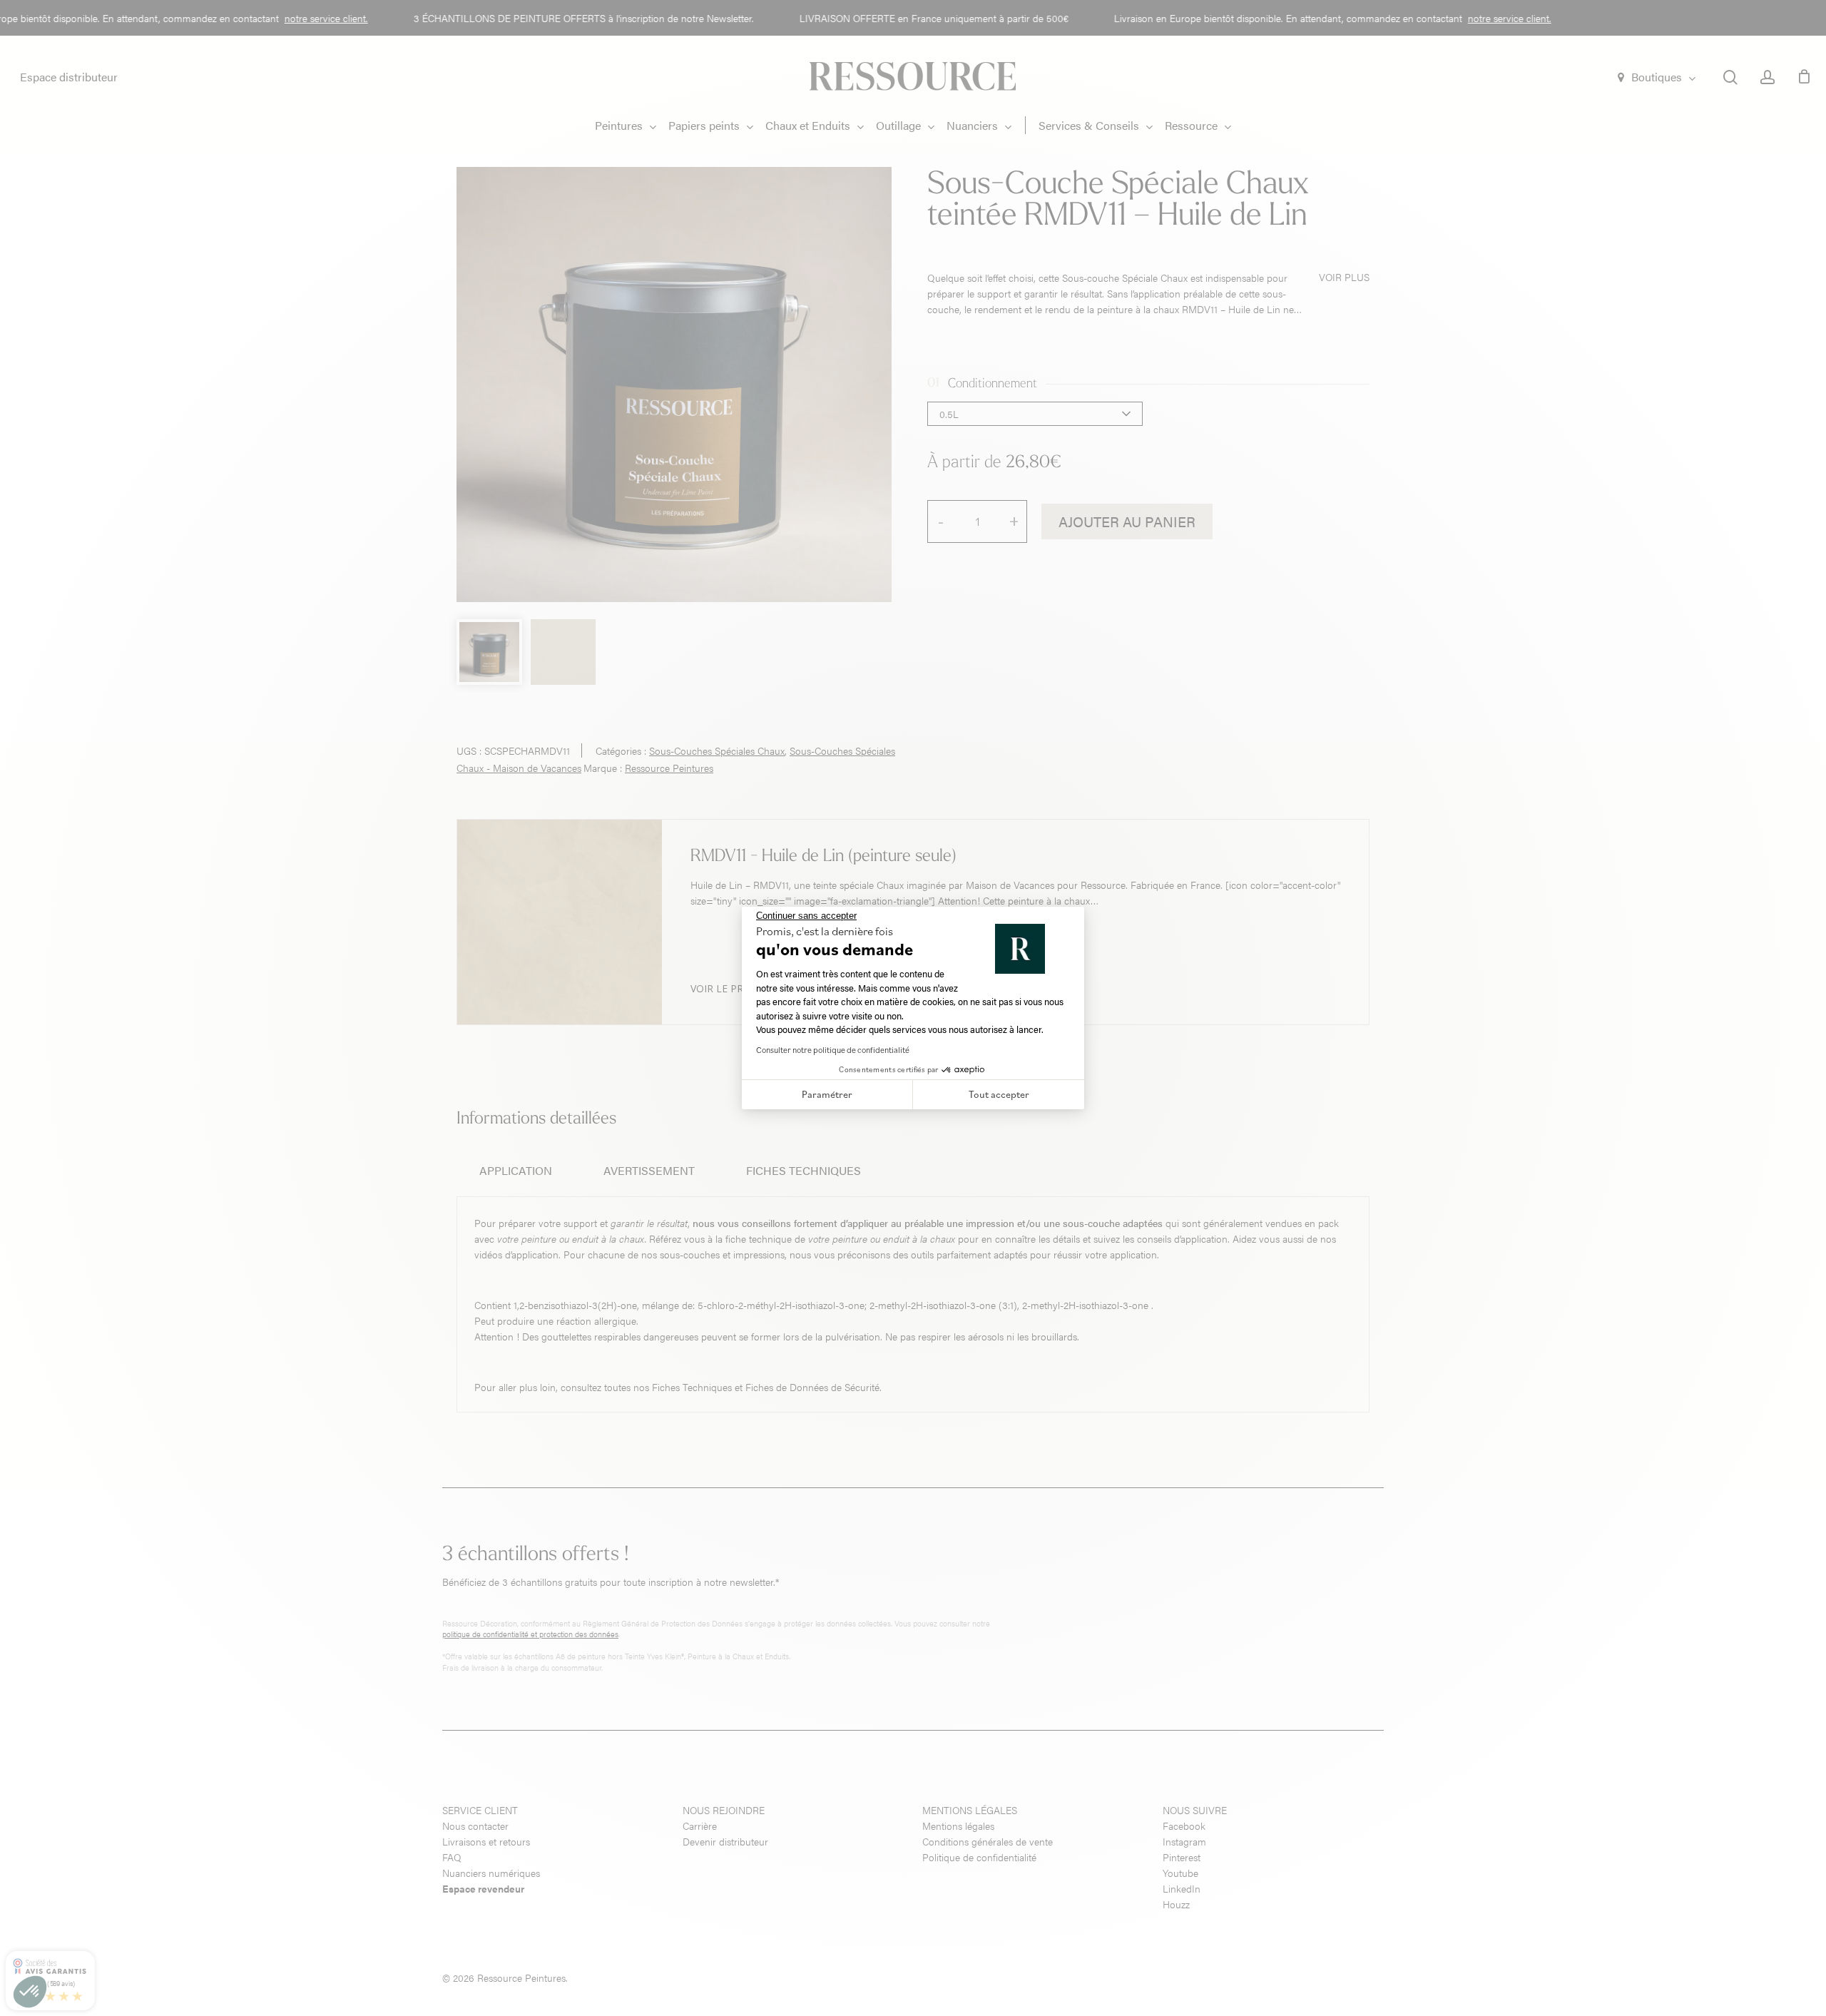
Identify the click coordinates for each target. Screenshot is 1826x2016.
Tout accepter (999, 1094)
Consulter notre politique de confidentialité (833, 1050)
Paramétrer (827, 1094)
